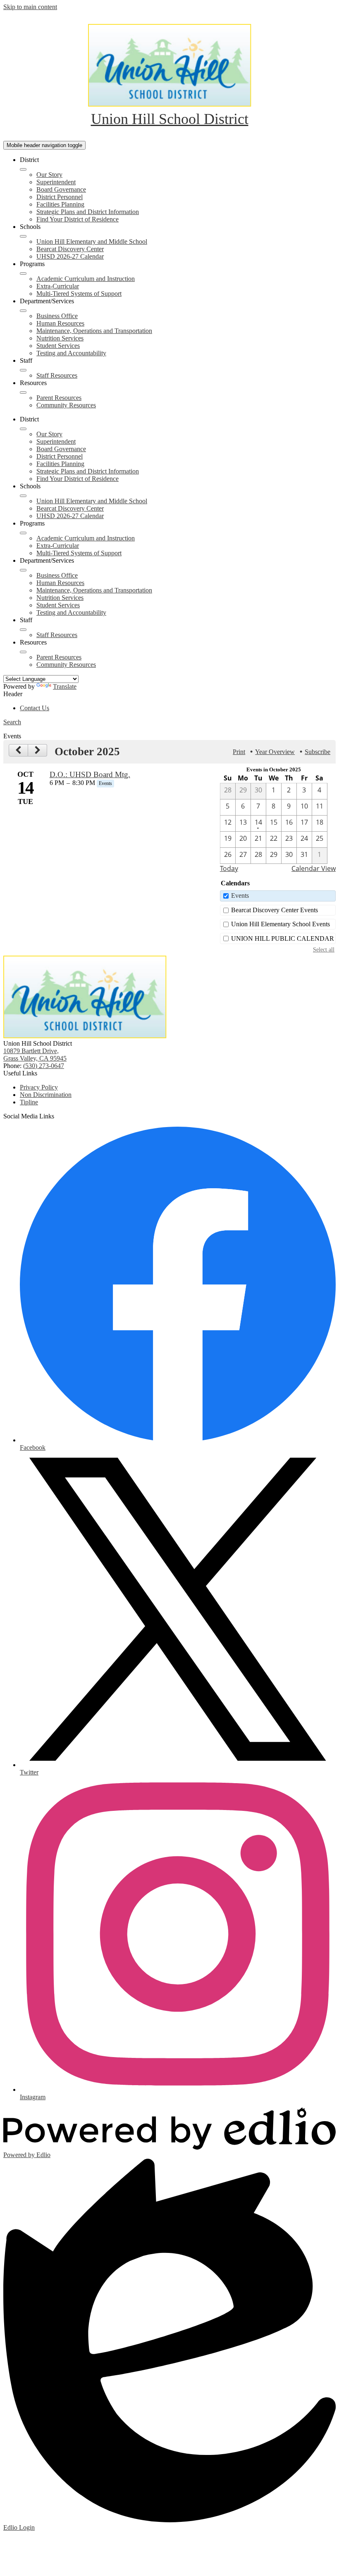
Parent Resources (59, 398)
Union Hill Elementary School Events (281, 924)
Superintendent (56, 182)
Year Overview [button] (275, 752)
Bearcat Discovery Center (70, 249)
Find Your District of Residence (78, 219)
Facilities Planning (60, 204)
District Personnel (60, 197)
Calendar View (314, 868)
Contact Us (35, 708)
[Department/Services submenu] (23, 311)
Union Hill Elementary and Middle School (92, 241)
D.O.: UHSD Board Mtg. (90, 774)
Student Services (58, 346)
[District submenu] (23, 169)
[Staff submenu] (23, 370)
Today (229, 868)
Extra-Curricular (58, 286)
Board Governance (61, 189)
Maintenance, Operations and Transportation (94, 331)
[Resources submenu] (23, 392)
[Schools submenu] (23, 236)
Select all (324, 949)
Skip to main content (30, 7)
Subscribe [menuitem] (318, 752)
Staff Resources (57, 375)
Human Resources (60, 323)
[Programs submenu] (23, 274)
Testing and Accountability (71, 353)
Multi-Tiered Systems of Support (79, 294)
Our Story (49, 175)
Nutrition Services (60, 338)
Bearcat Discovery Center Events (275, 910)
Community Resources (66, 405)
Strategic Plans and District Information (88, 212)
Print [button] (239, 752)
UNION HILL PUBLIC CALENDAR (283, 938)
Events (240, 896)
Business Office (57, 316)
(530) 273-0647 (44, 1066)
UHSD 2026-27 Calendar (70, 256)
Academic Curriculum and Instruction (86, 279)
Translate (65, 686)
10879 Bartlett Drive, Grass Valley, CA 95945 (35, 1055)
